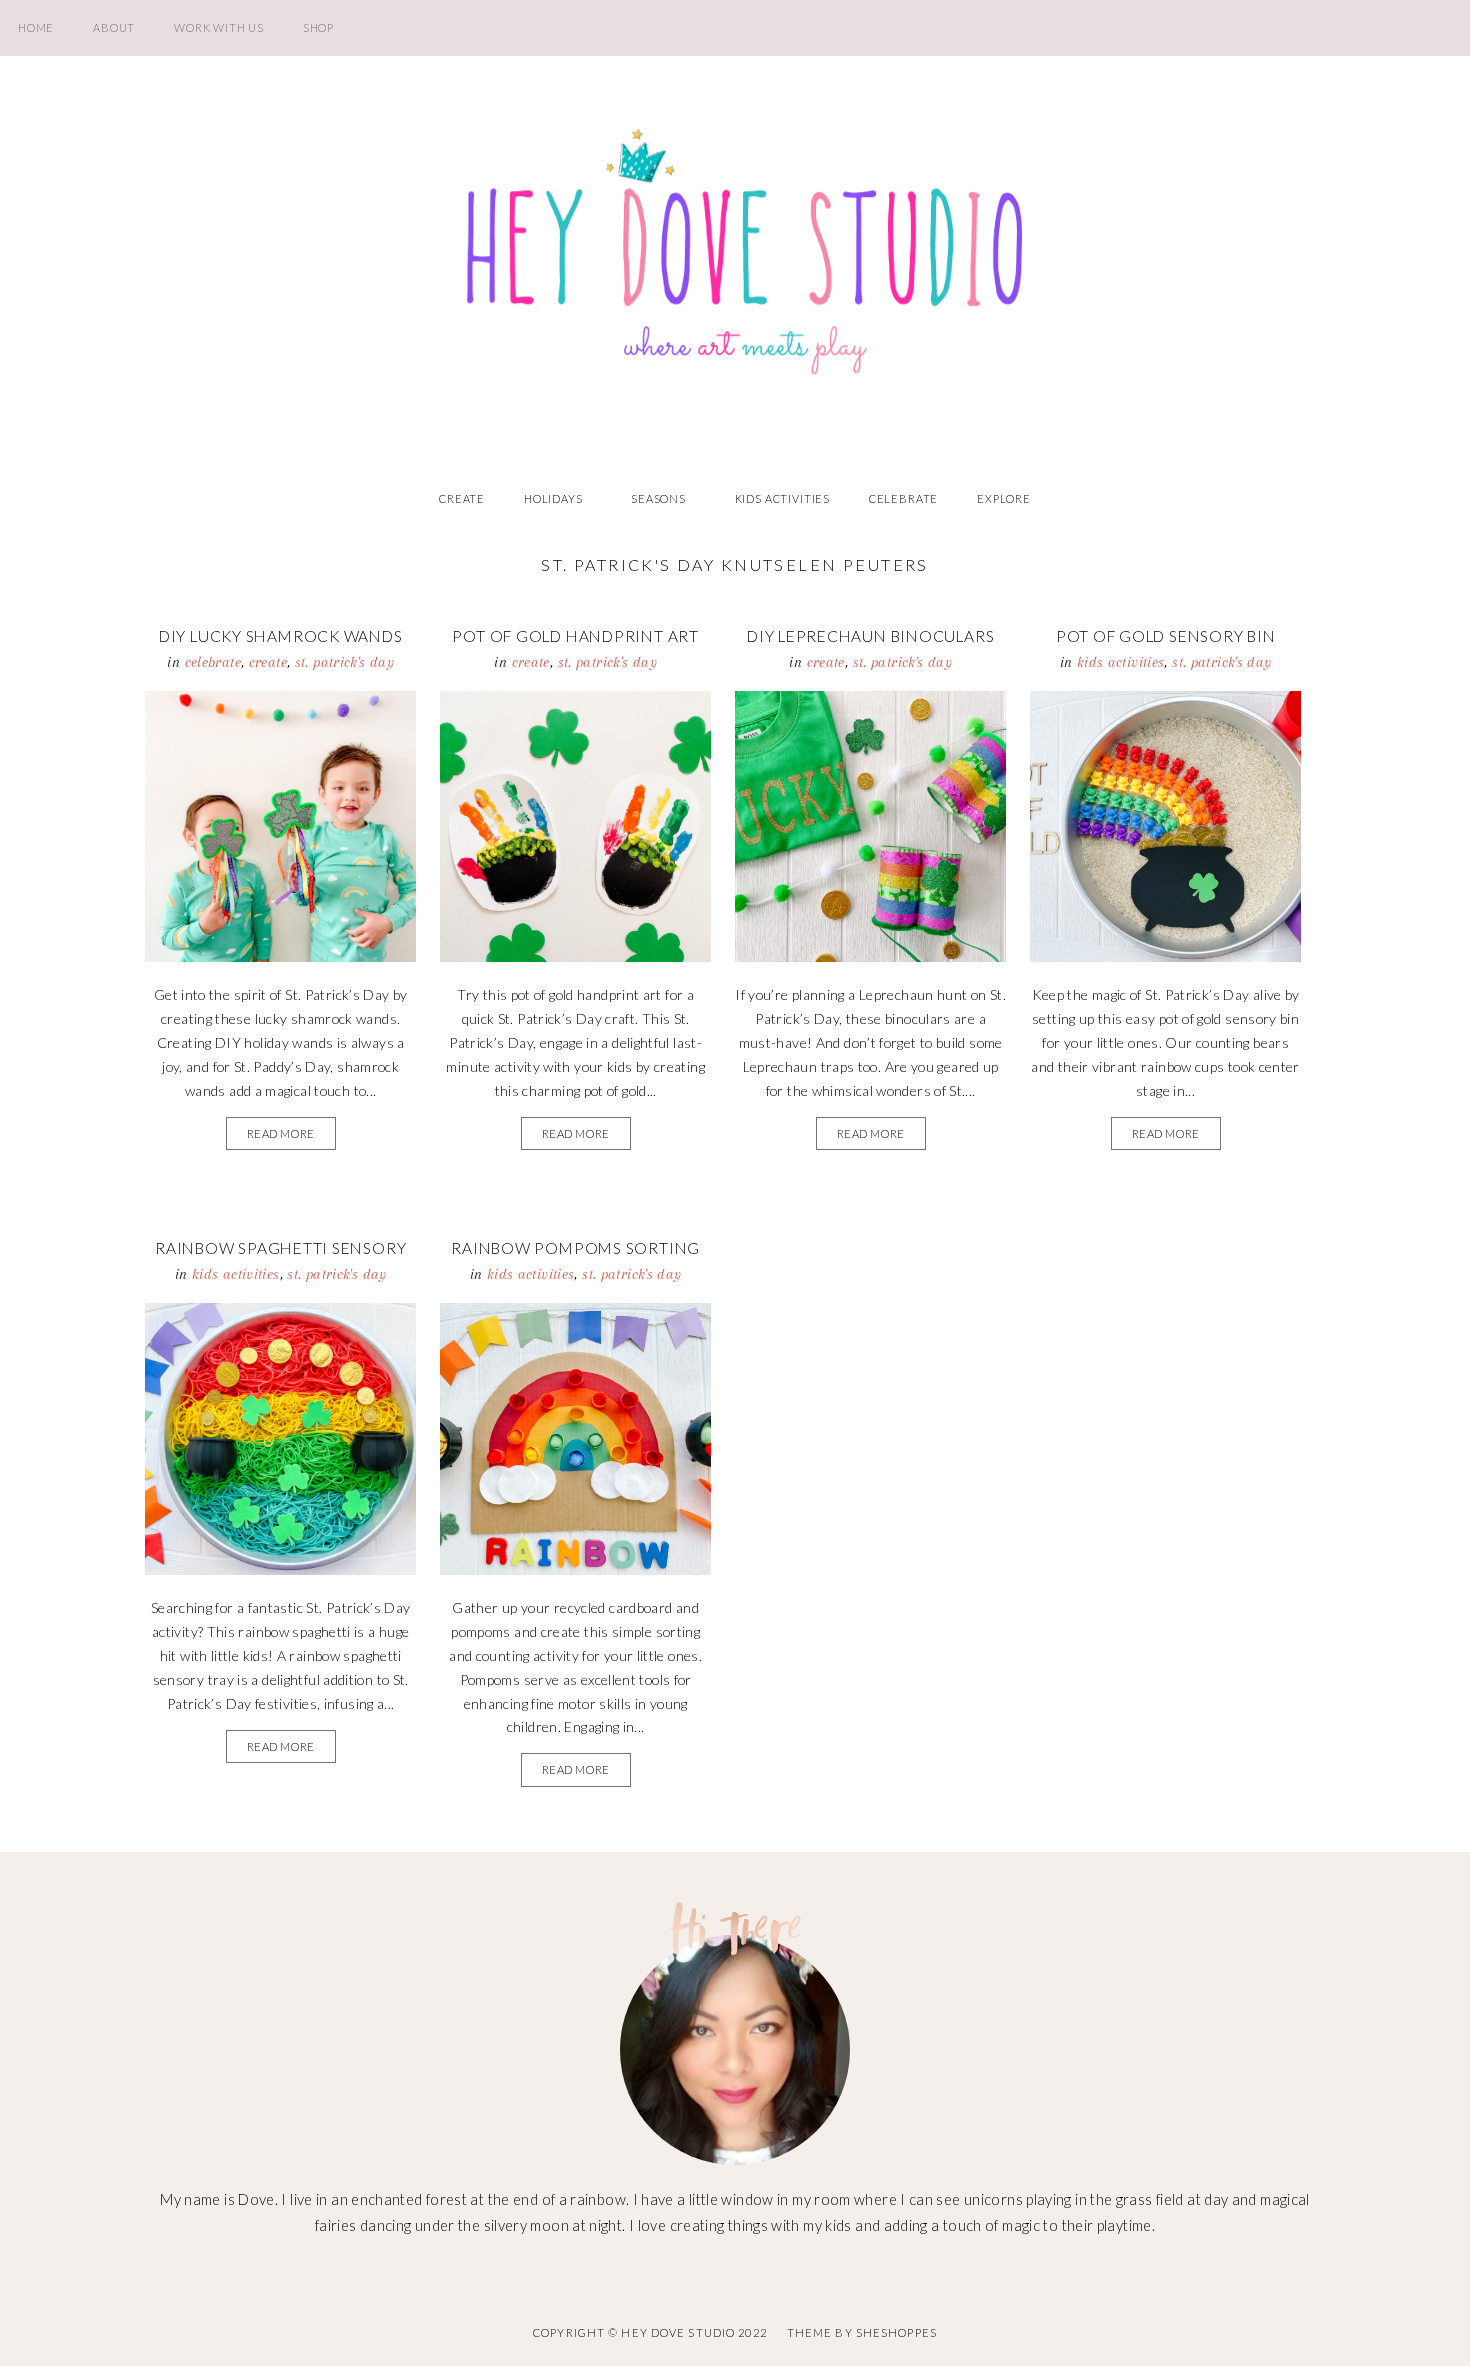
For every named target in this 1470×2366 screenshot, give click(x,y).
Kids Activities (782, 498)
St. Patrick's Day (344, 662)
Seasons (658, 498)
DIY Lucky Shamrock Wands (281, 636)
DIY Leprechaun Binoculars (870, 636)
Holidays (553, 498)
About (114, 27)
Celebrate (903, 498)
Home (36, 27)
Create (462, 498)
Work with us (219, 27)
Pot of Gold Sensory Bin (1166, 636)
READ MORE (281, 1133)
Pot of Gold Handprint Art (575, 636)
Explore (1004, 498)
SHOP (318, 27)
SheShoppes (896, 2332)
